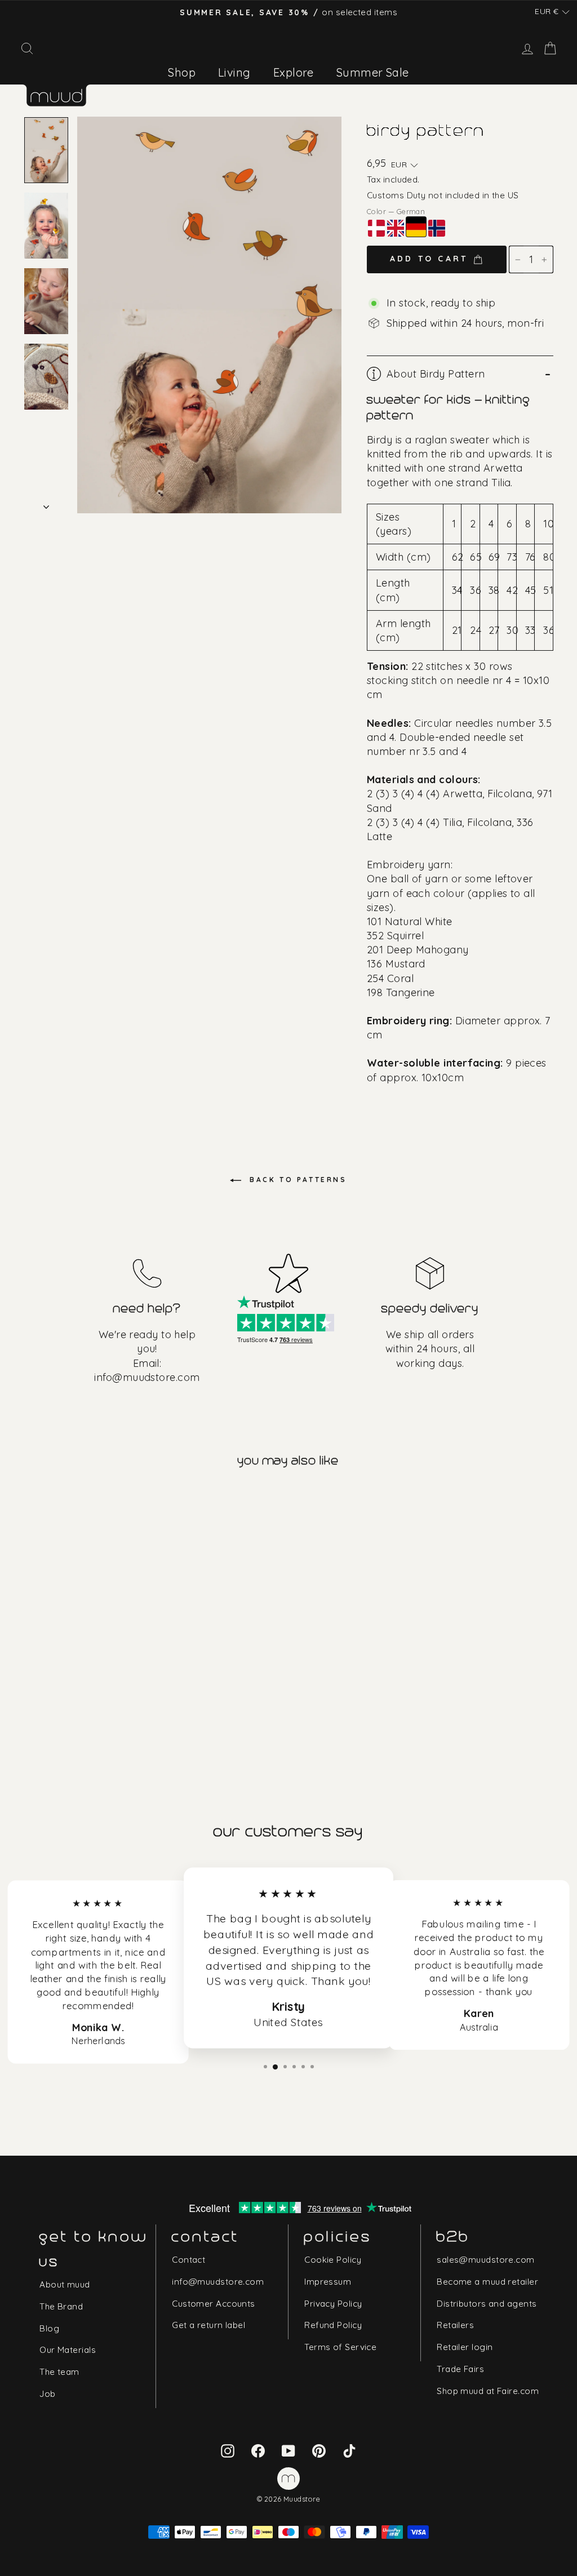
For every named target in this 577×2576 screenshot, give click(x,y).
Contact (188, 2260)
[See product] (88, 1587)
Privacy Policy (333, 2304)
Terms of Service (340, 2347)
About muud (65, 2284)
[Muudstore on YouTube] (288, 2450)
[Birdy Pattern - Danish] (32, 1675)
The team (59, 2372)
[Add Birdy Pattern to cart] (33, 1498)
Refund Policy (333, 2325)
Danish (376, 228)
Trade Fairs (460, 2369)
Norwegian (437, 228)
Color (396, 211)
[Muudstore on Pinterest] (319, 2450)
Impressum (328, 2282)
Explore (294, 72)
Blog (49, 2328)
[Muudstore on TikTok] (349, 2450)
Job (47, 2394)
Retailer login (465, 2347)
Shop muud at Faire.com (488, 2391)
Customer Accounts (214, 2304)
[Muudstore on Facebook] (258, 2450)
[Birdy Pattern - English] (48, 1675)
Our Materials (68, 2350)
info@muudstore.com (147, 1377)
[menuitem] (182, 72)
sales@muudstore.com (486, 2260)
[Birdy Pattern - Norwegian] (81, 1675)
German (416, 227)
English (396, 228)
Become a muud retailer (487, 2282)
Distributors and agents (487, 2304)
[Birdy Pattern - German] (65, 1675)
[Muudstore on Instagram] (228, 2450)
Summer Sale (373, 72)
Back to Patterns (296, 1180)
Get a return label (208, 2325)
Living (234, 72)
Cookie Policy (333, 2260)
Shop (182, 72)
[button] (552, 12)
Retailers (455, 2325)
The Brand (61, 2306)
